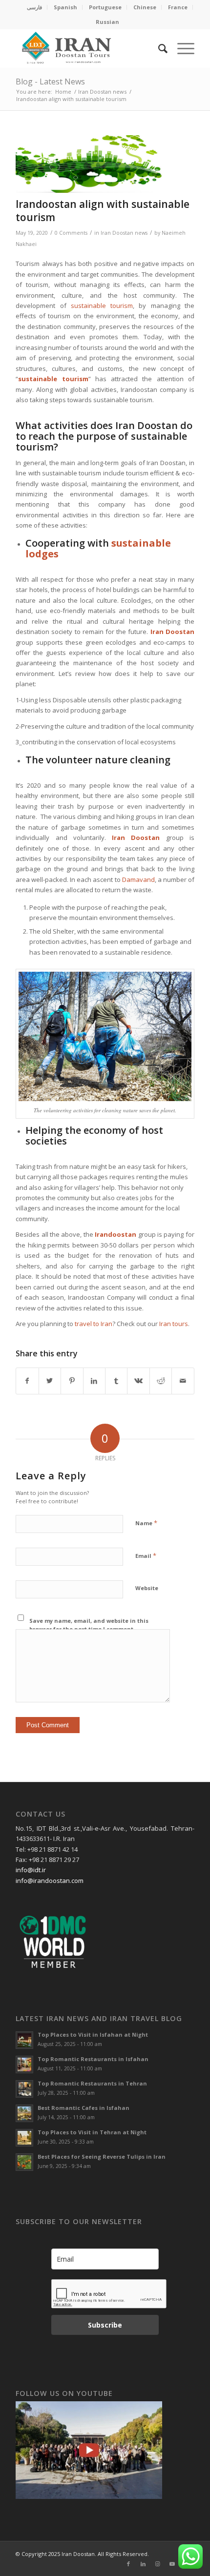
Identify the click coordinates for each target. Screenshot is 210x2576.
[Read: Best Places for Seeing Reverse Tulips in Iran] (24, 2162)
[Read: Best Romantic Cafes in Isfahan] (24, 2113)
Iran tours (174, 1324)
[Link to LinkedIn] (143, 2564)
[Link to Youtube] (172, 2564)
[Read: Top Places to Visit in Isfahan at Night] (24, 2040)
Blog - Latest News (50, 82)
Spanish (65, 7)
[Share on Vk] (138, 1381)
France (178, 7)
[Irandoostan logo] (87, 48)
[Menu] (181, 48)
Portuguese (105, 7)
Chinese (145, 7)
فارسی (34, 7)
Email (146, 1555)
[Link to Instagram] (158, 2564)
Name (146, 1523)
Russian (107, 22)
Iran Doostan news (124, 233)
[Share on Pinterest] (72, 1381)
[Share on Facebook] (27, 1381)
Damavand (138, 879)
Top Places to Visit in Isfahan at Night (93, 2034)
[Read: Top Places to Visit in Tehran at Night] (24, 2138)
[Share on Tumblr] (116, 1381)
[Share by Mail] (183, 1381)
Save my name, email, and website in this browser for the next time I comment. (89, 1625)
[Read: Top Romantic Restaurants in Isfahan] (24, 2065)
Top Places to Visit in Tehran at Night (92, 2132)
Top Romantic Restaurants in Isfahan (93, 2059)
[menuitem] (35, 7)
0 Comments (71, 233)
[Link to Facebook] (128, 2564)
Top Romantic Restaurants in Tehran (92, 2083)
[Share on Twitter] (50, 1381)
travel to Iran (94, 1324)
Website (147, 1588)
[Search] (158, 48)
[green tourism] (93, 164)
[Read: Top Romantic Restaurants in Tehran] (24, 2089)
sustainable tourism (102, 306)
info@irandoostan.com (50, 1881)
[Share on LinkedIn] (94, 1381)
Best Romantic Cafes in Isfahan (84, 2108)
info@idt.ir (31, 1870)
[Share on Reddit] (161, 1381)
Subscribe (105, 2325)
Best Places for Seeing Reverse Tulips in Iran (102, 2157)
